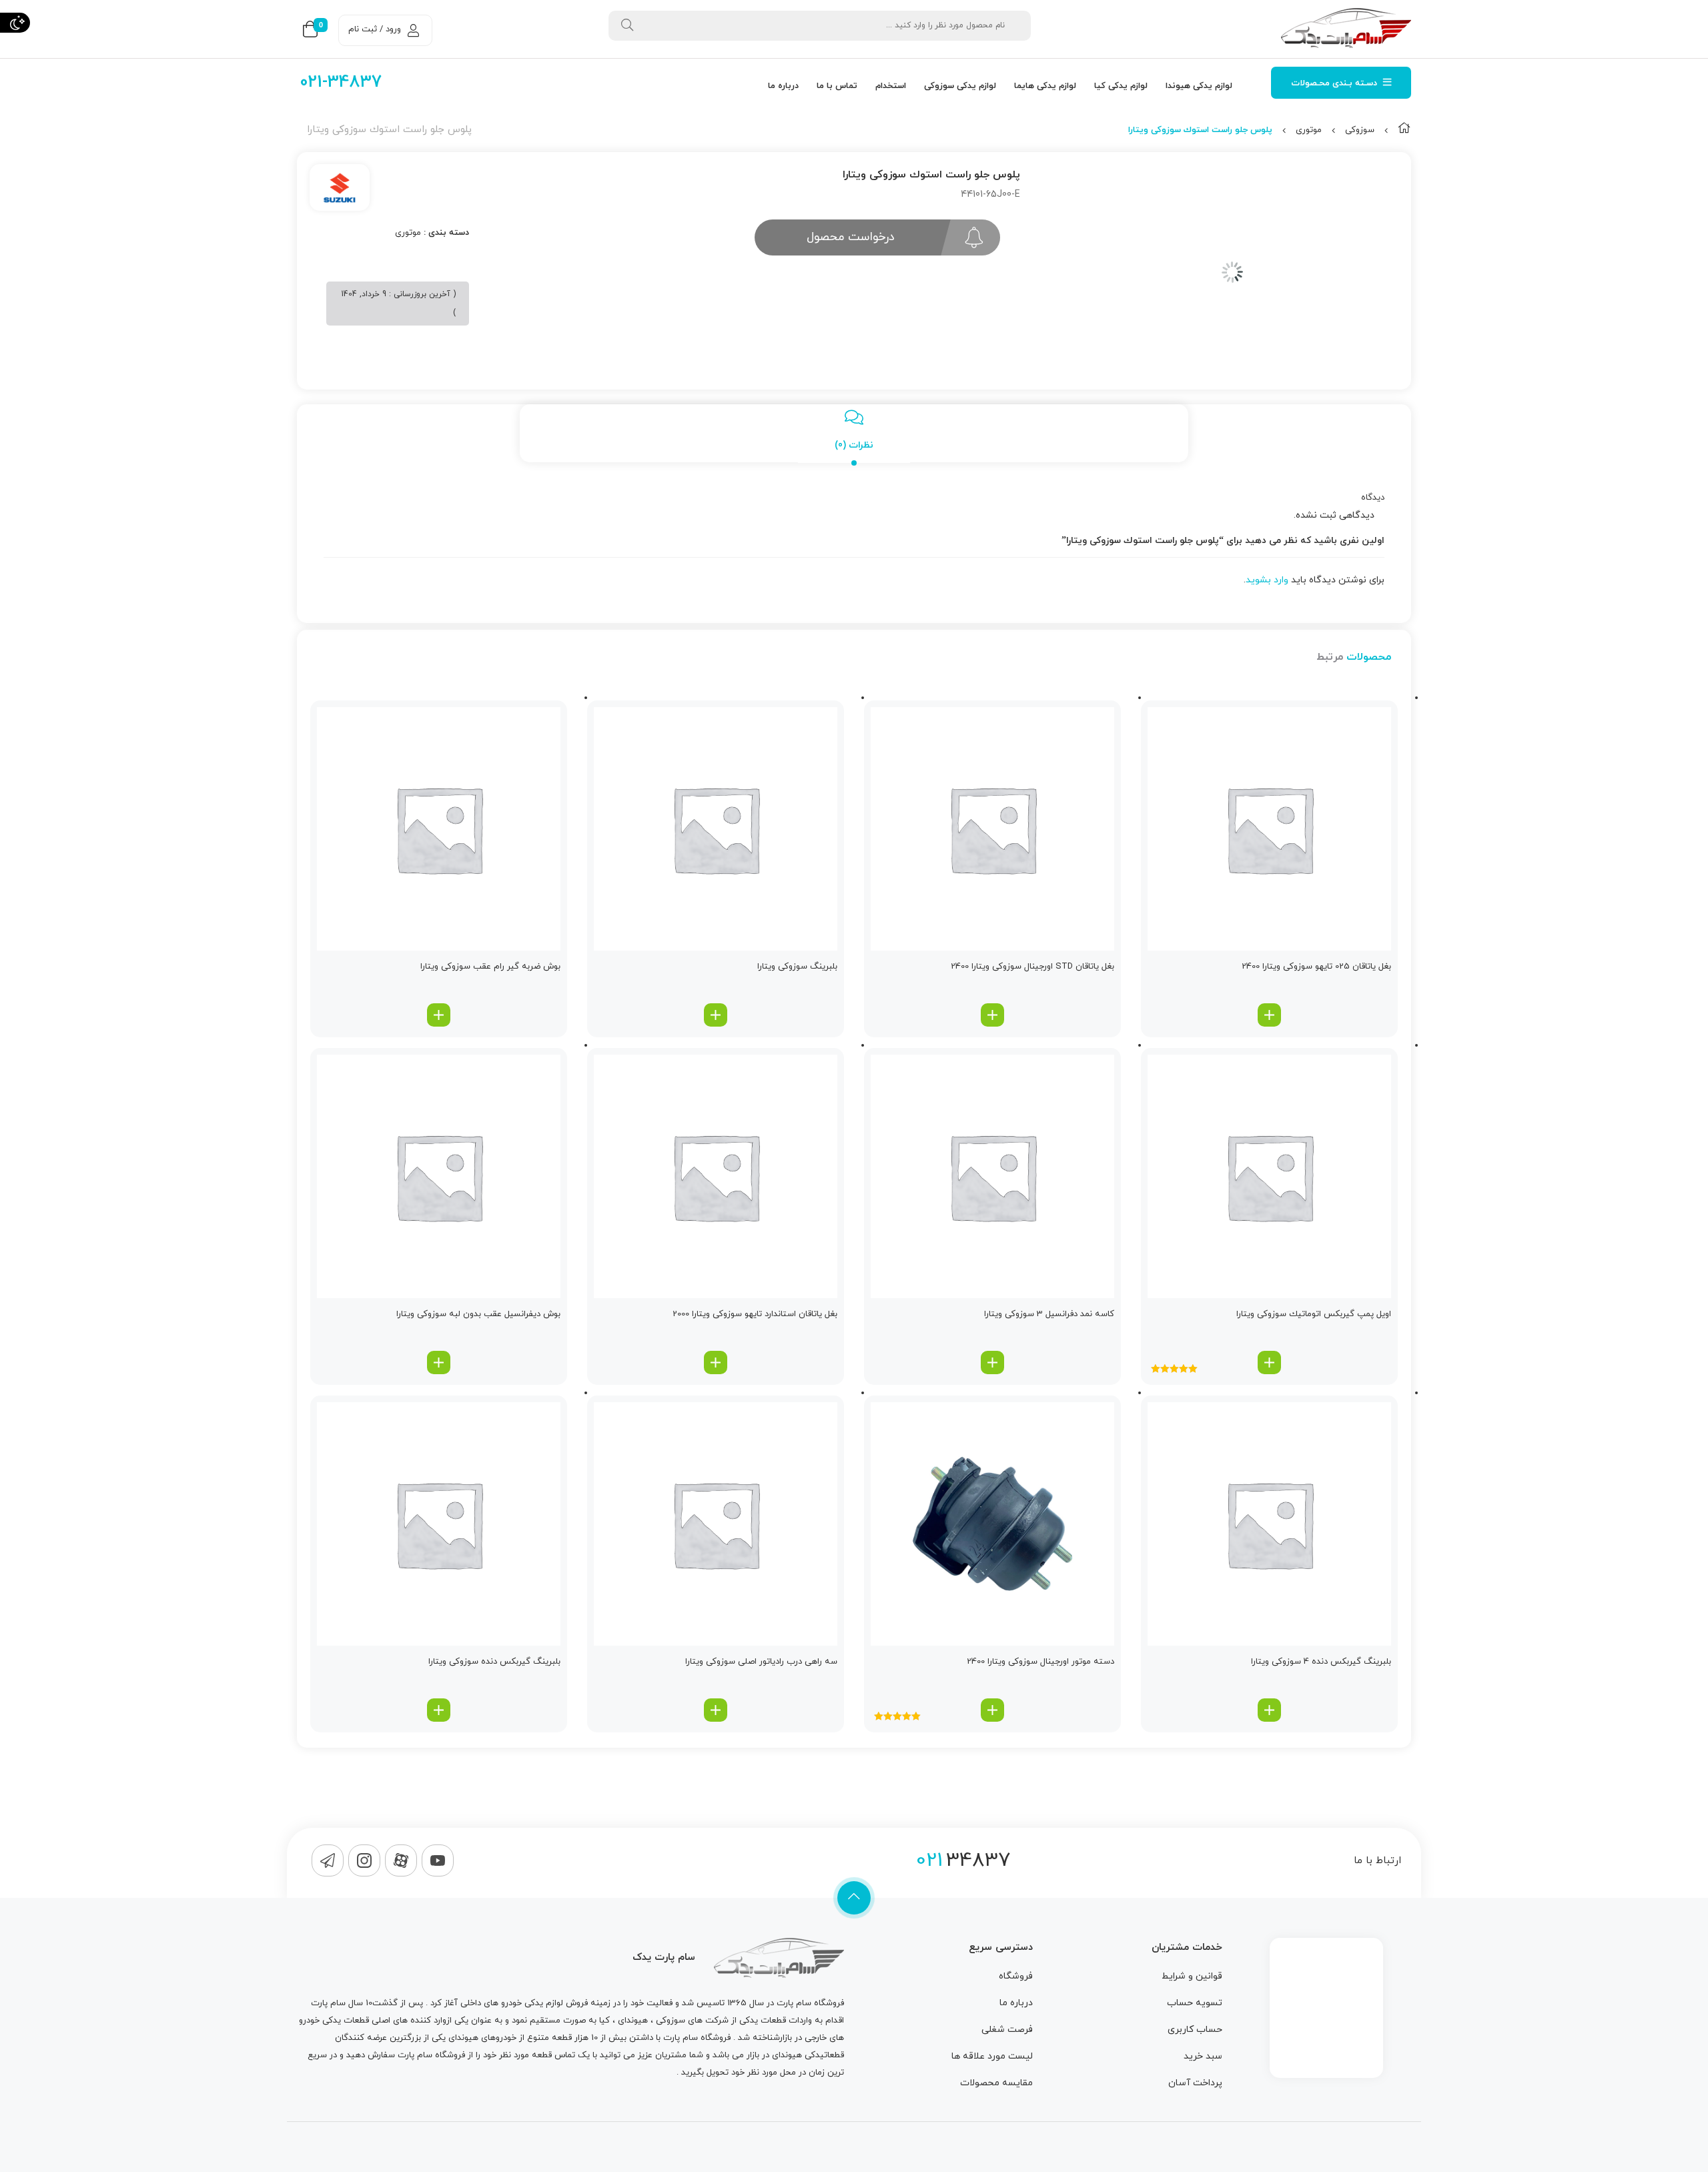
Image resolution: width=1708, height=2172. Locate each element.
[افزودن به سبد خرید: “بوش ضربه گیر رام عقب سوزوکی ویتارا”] (439, 1015)
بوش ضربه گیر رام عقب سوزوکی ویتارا (490, 967)
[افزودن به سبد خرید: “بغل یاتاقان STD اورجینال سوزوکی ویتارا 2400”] (992, 1015)
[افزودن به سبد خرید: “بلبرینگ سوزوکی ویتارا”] (716, 1015)
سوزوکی (1360, 130)
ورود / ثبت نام (375, 29)
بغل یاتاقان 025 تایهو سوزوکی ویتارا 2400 (1316, 967)
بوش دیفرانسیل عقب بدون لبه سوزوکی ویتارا (478, 1314)
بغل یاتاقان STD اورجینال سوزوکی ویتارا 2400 (1032, 967)
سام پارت (794, 2003)
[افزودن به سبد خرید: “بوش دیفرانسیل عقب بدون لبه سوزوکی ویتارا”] (439, 1363)
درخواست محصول (851, 237)
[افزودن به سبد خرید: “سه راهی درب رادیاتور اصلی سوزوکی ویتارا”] (716, 1710)
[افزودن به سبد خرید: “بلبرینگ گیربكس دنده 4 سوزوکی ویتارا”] (1269, 1710)
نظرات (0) (854, 445)
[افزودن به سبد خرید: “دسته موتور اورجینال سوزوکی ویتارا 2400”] (992, 1710)
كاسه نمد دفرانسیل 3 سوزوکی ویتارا (1049, 1314)
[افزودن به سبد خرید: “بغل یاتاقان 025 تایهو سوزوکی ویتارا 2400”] (1269, 1015)
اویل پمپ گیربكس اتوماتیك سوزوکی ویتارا (1314, 1314)
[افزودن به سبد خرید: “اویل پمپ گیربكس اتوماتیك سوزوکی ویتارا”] (1269, 1363)
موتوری (1309, 130)
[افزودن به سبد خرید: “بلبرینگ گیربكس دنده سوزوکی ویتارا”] (439, 1710)
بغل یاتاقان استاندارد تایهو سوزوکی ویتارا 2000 (755, 1314)
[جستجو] (627, 26)
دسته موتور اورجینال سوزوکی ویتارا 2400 (1040, 1662)
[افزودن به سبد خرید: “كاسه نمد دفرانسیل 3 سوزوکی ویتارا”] (992, 1363)
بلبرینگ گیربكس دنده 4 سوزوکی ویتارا (1321, 1662)
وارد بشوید (1267, 580)
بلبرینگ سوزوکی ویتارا (797, 967)
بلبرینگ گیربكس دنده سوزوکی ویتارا (494, 1662)
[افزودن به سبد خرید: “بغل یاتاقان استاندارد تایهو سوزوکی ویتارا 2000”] (716, 1363)
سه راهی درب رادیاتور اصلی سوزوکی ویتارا (761, 1662)
